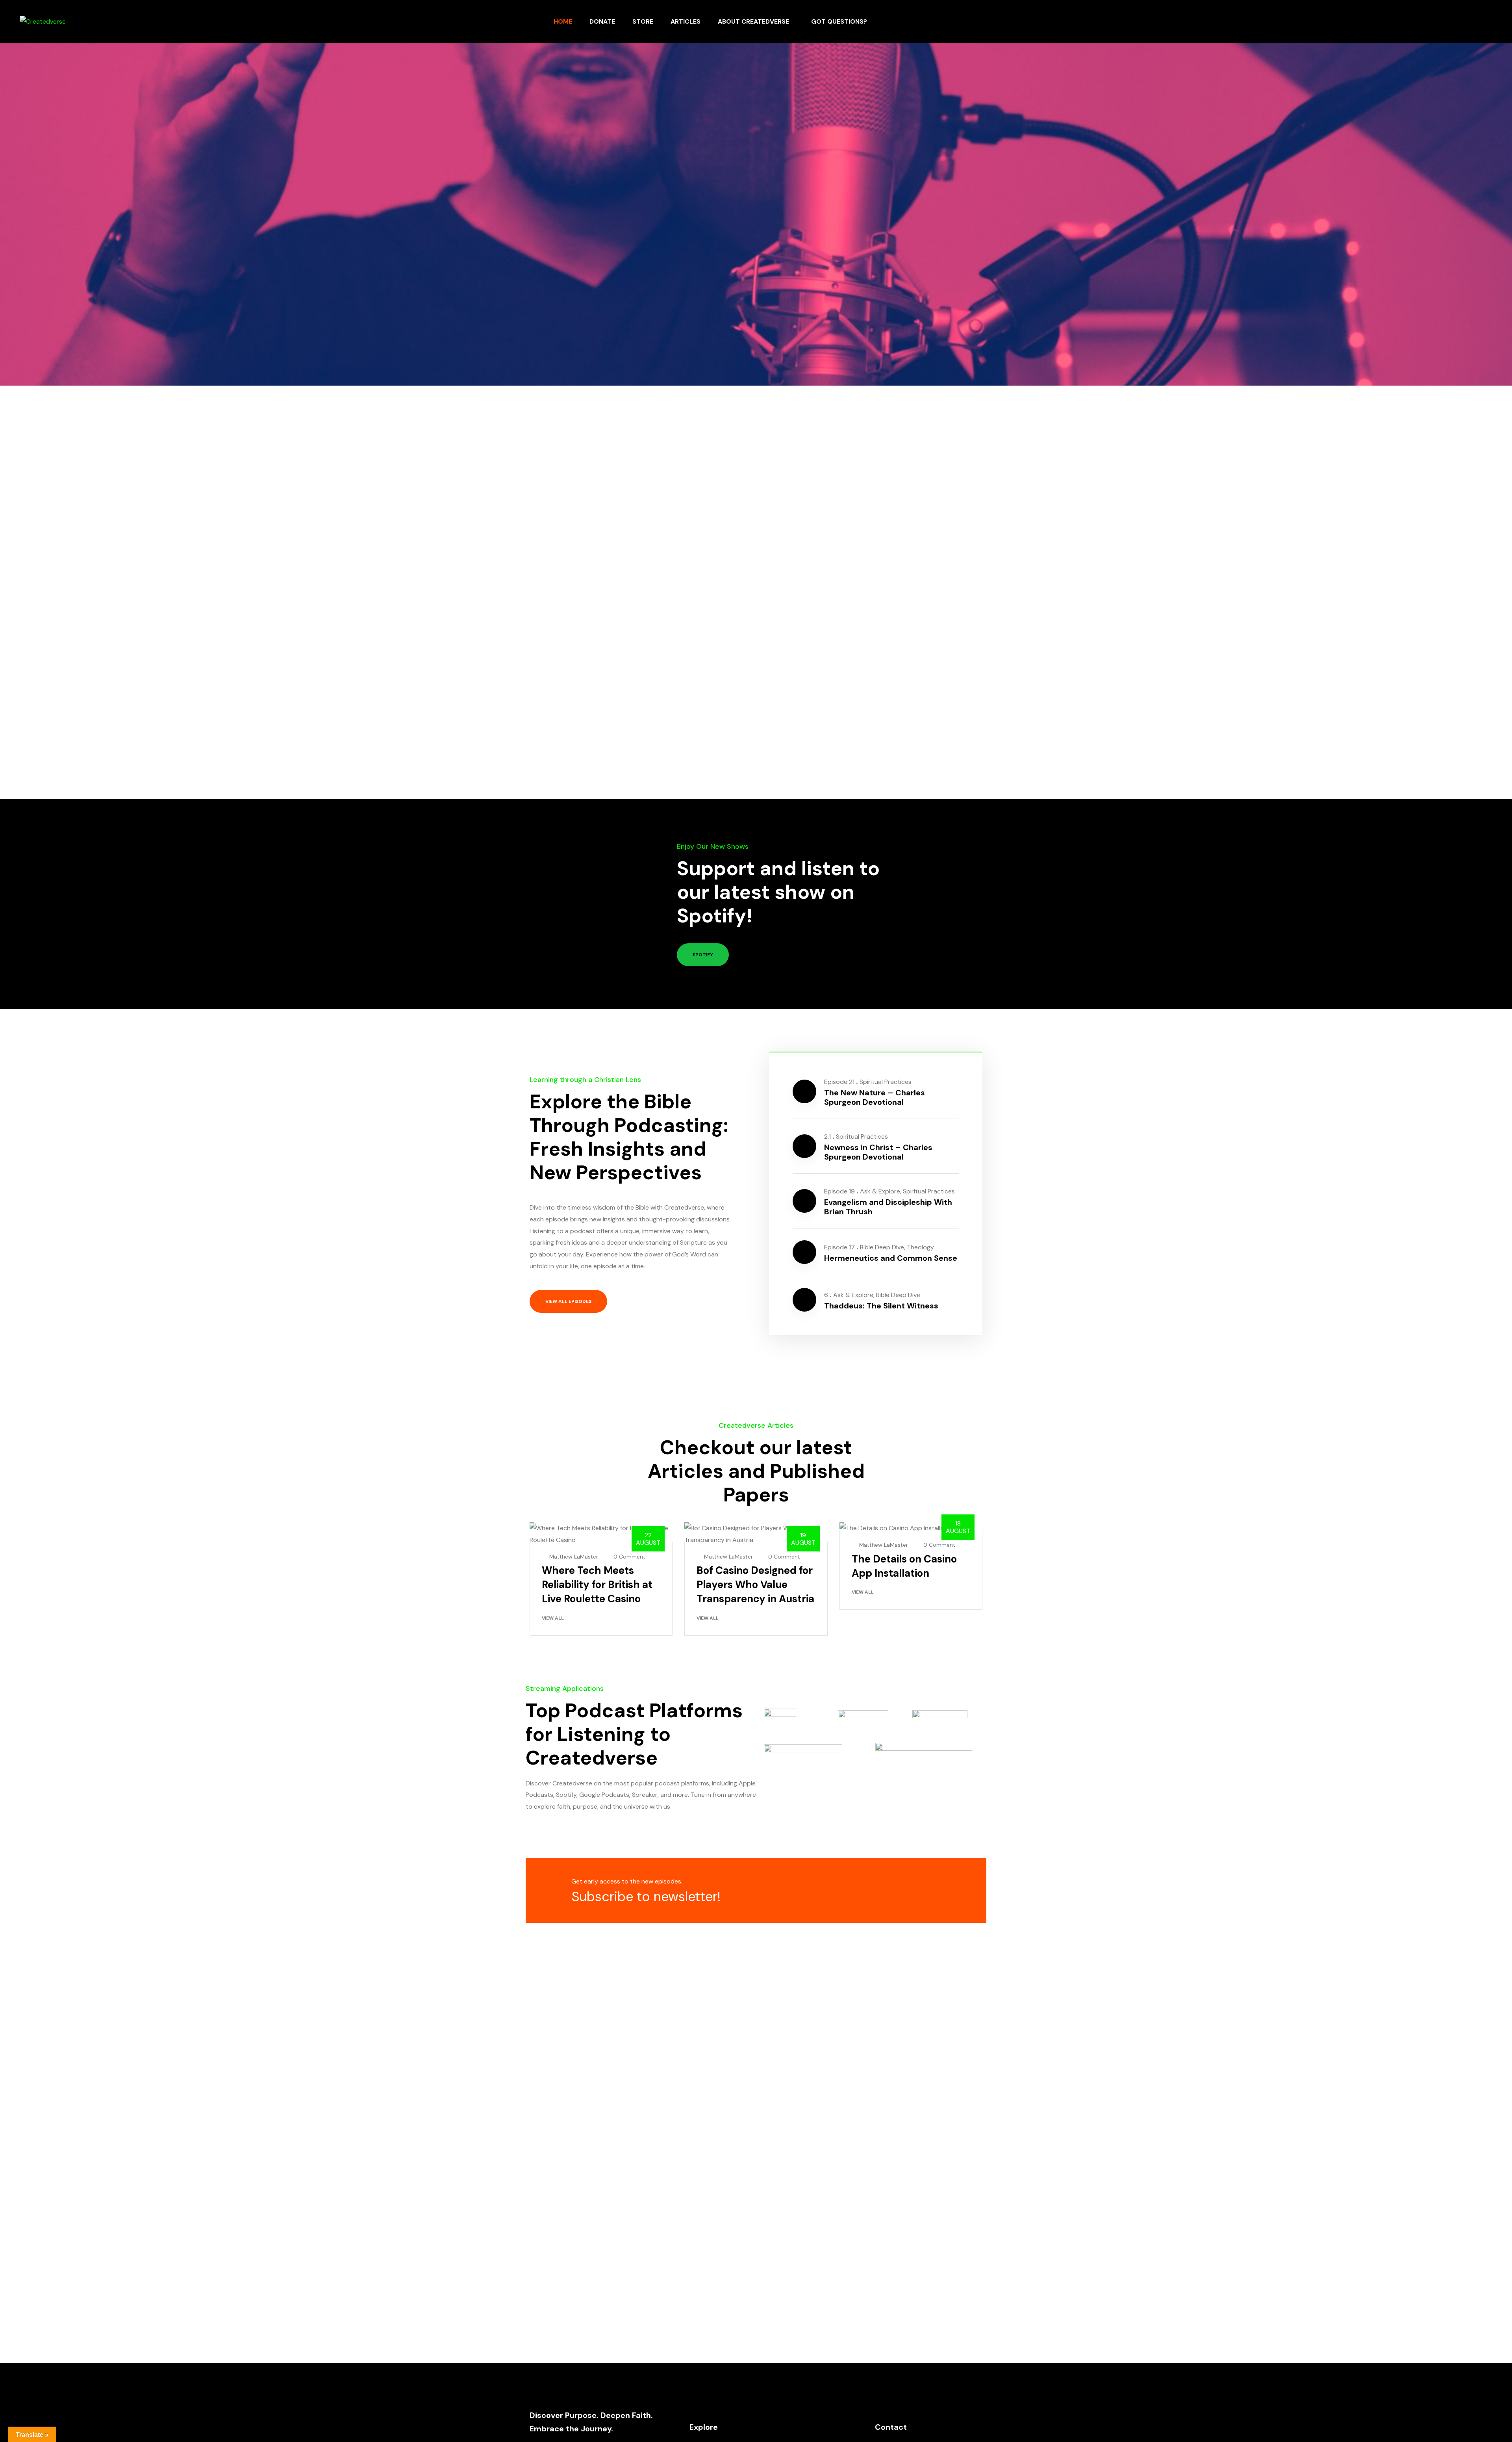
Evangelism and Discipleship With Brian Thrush (888, 1207)
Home (563, 21)
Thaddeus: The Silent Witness (881, 1306)
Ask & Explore (880, 1191)
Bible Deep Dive (882, 1247)
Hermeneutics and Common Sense (891, 1258)
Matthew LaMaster (574, 1557)
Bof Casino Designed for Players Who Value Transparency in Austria (755, 1585)
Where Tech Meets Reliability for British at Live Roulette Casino (597, 1585)
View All (553, 1618)
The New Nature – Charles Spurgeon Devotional (875, 1097)
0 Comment (629, 1557)
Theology (920, 1247)
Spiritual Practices (886, 1082)
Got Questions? (839, 21)
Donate (602, 21)
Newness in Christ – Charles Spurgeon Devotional (878, 1152)
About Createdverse (753, 21)
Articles (686, 21)
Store (643, 21)
